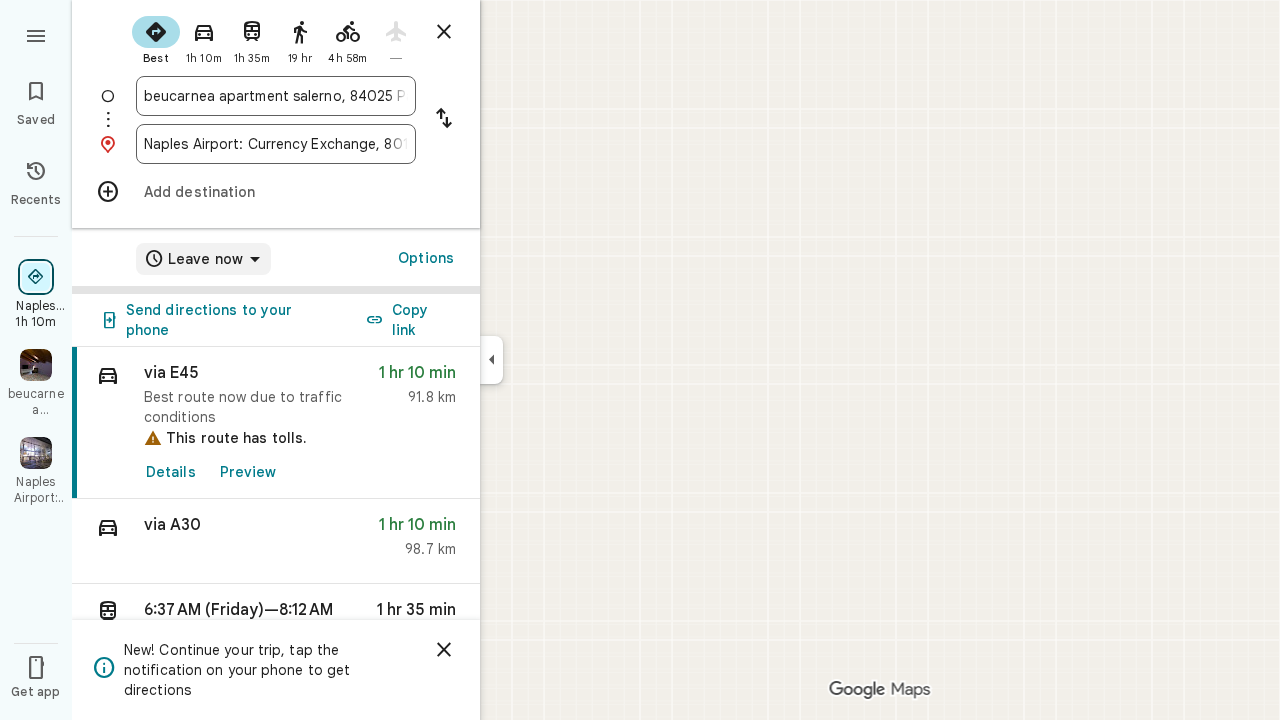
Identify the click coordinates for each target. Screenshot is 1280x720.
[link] (276, 423)
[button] (276, 541)
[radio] (156, 38)
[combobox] (276, 96)
